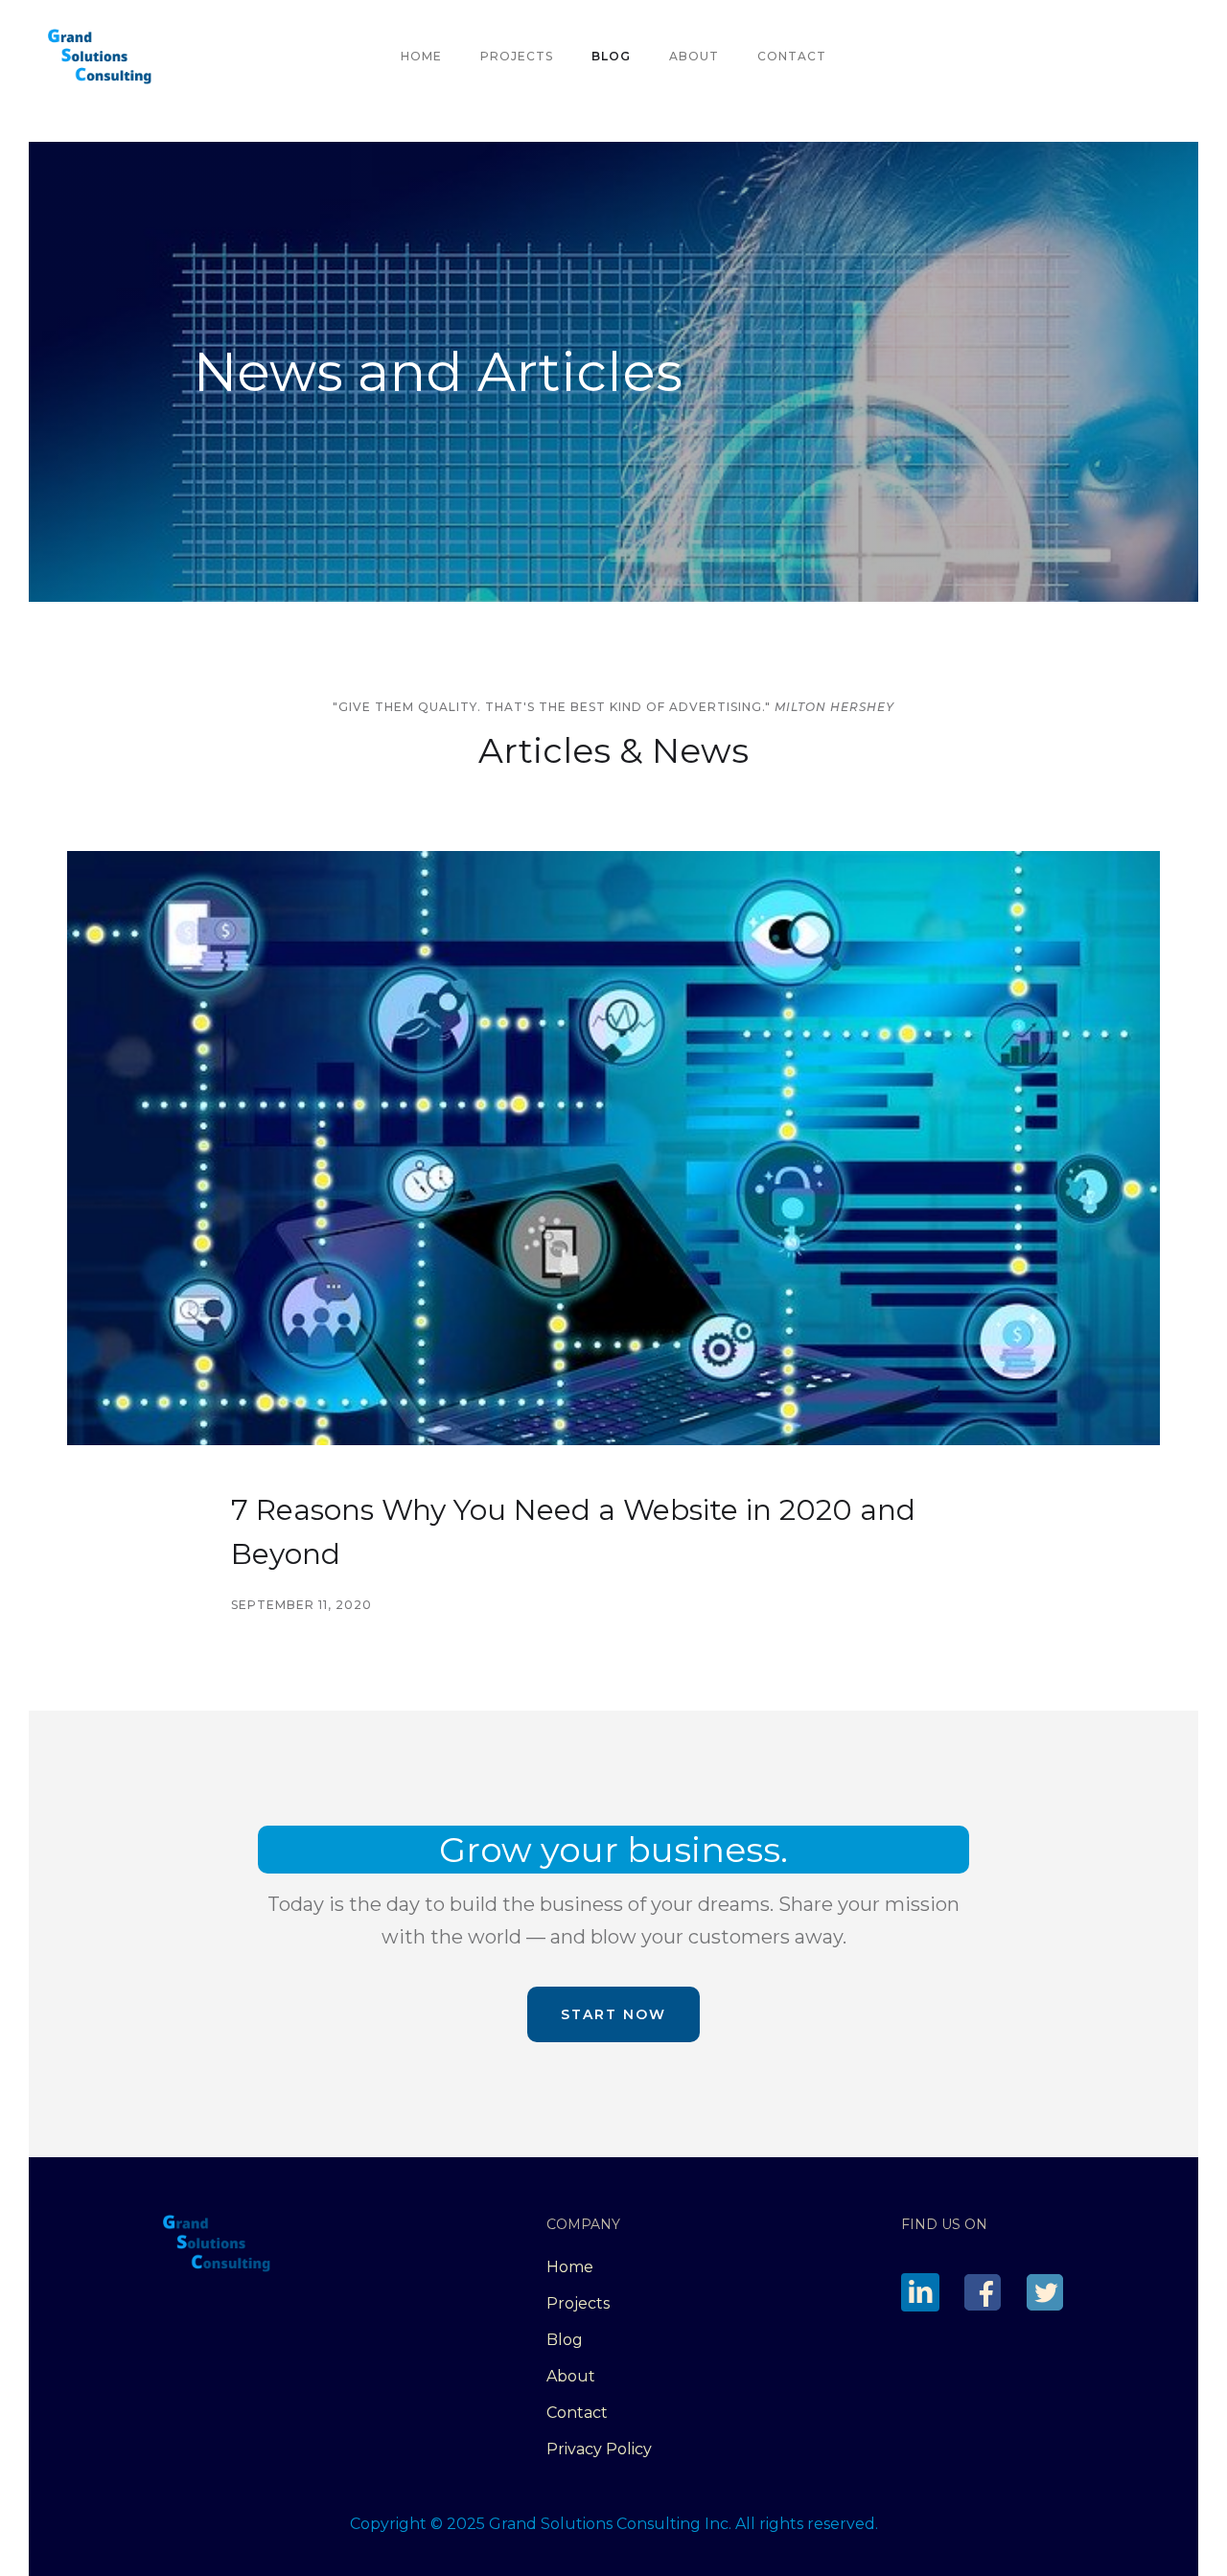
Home (421, 56)
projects (517, 56)
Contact (792, 56)
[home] (100, 57)
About (694, 56)
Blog (611, 56)
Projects (578, 2303)
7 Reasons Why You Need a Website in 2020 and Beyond (573, 1532)
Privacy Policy (599, 2449)
